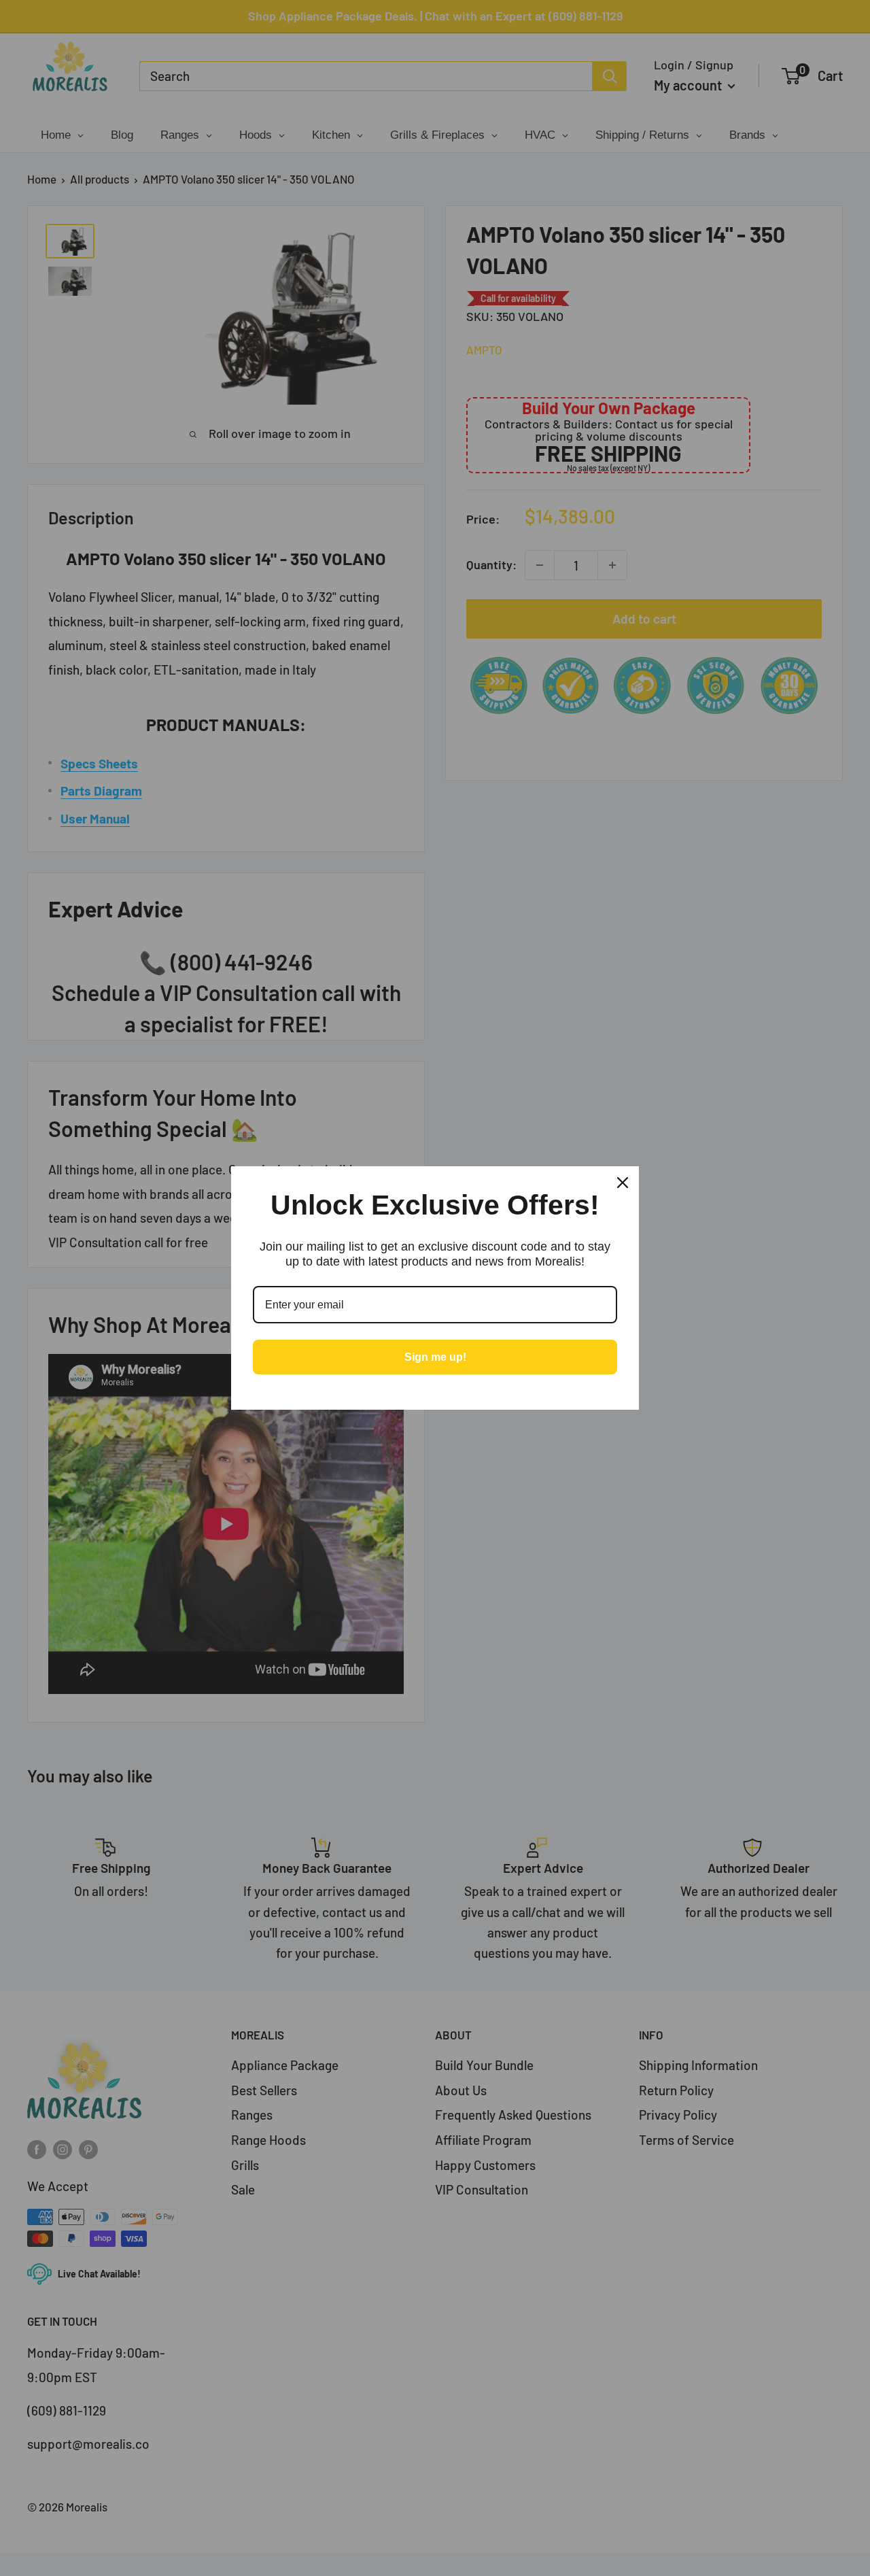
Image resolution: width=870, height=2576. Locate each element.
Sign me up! (435, 1357)
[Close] (623, 1183)
